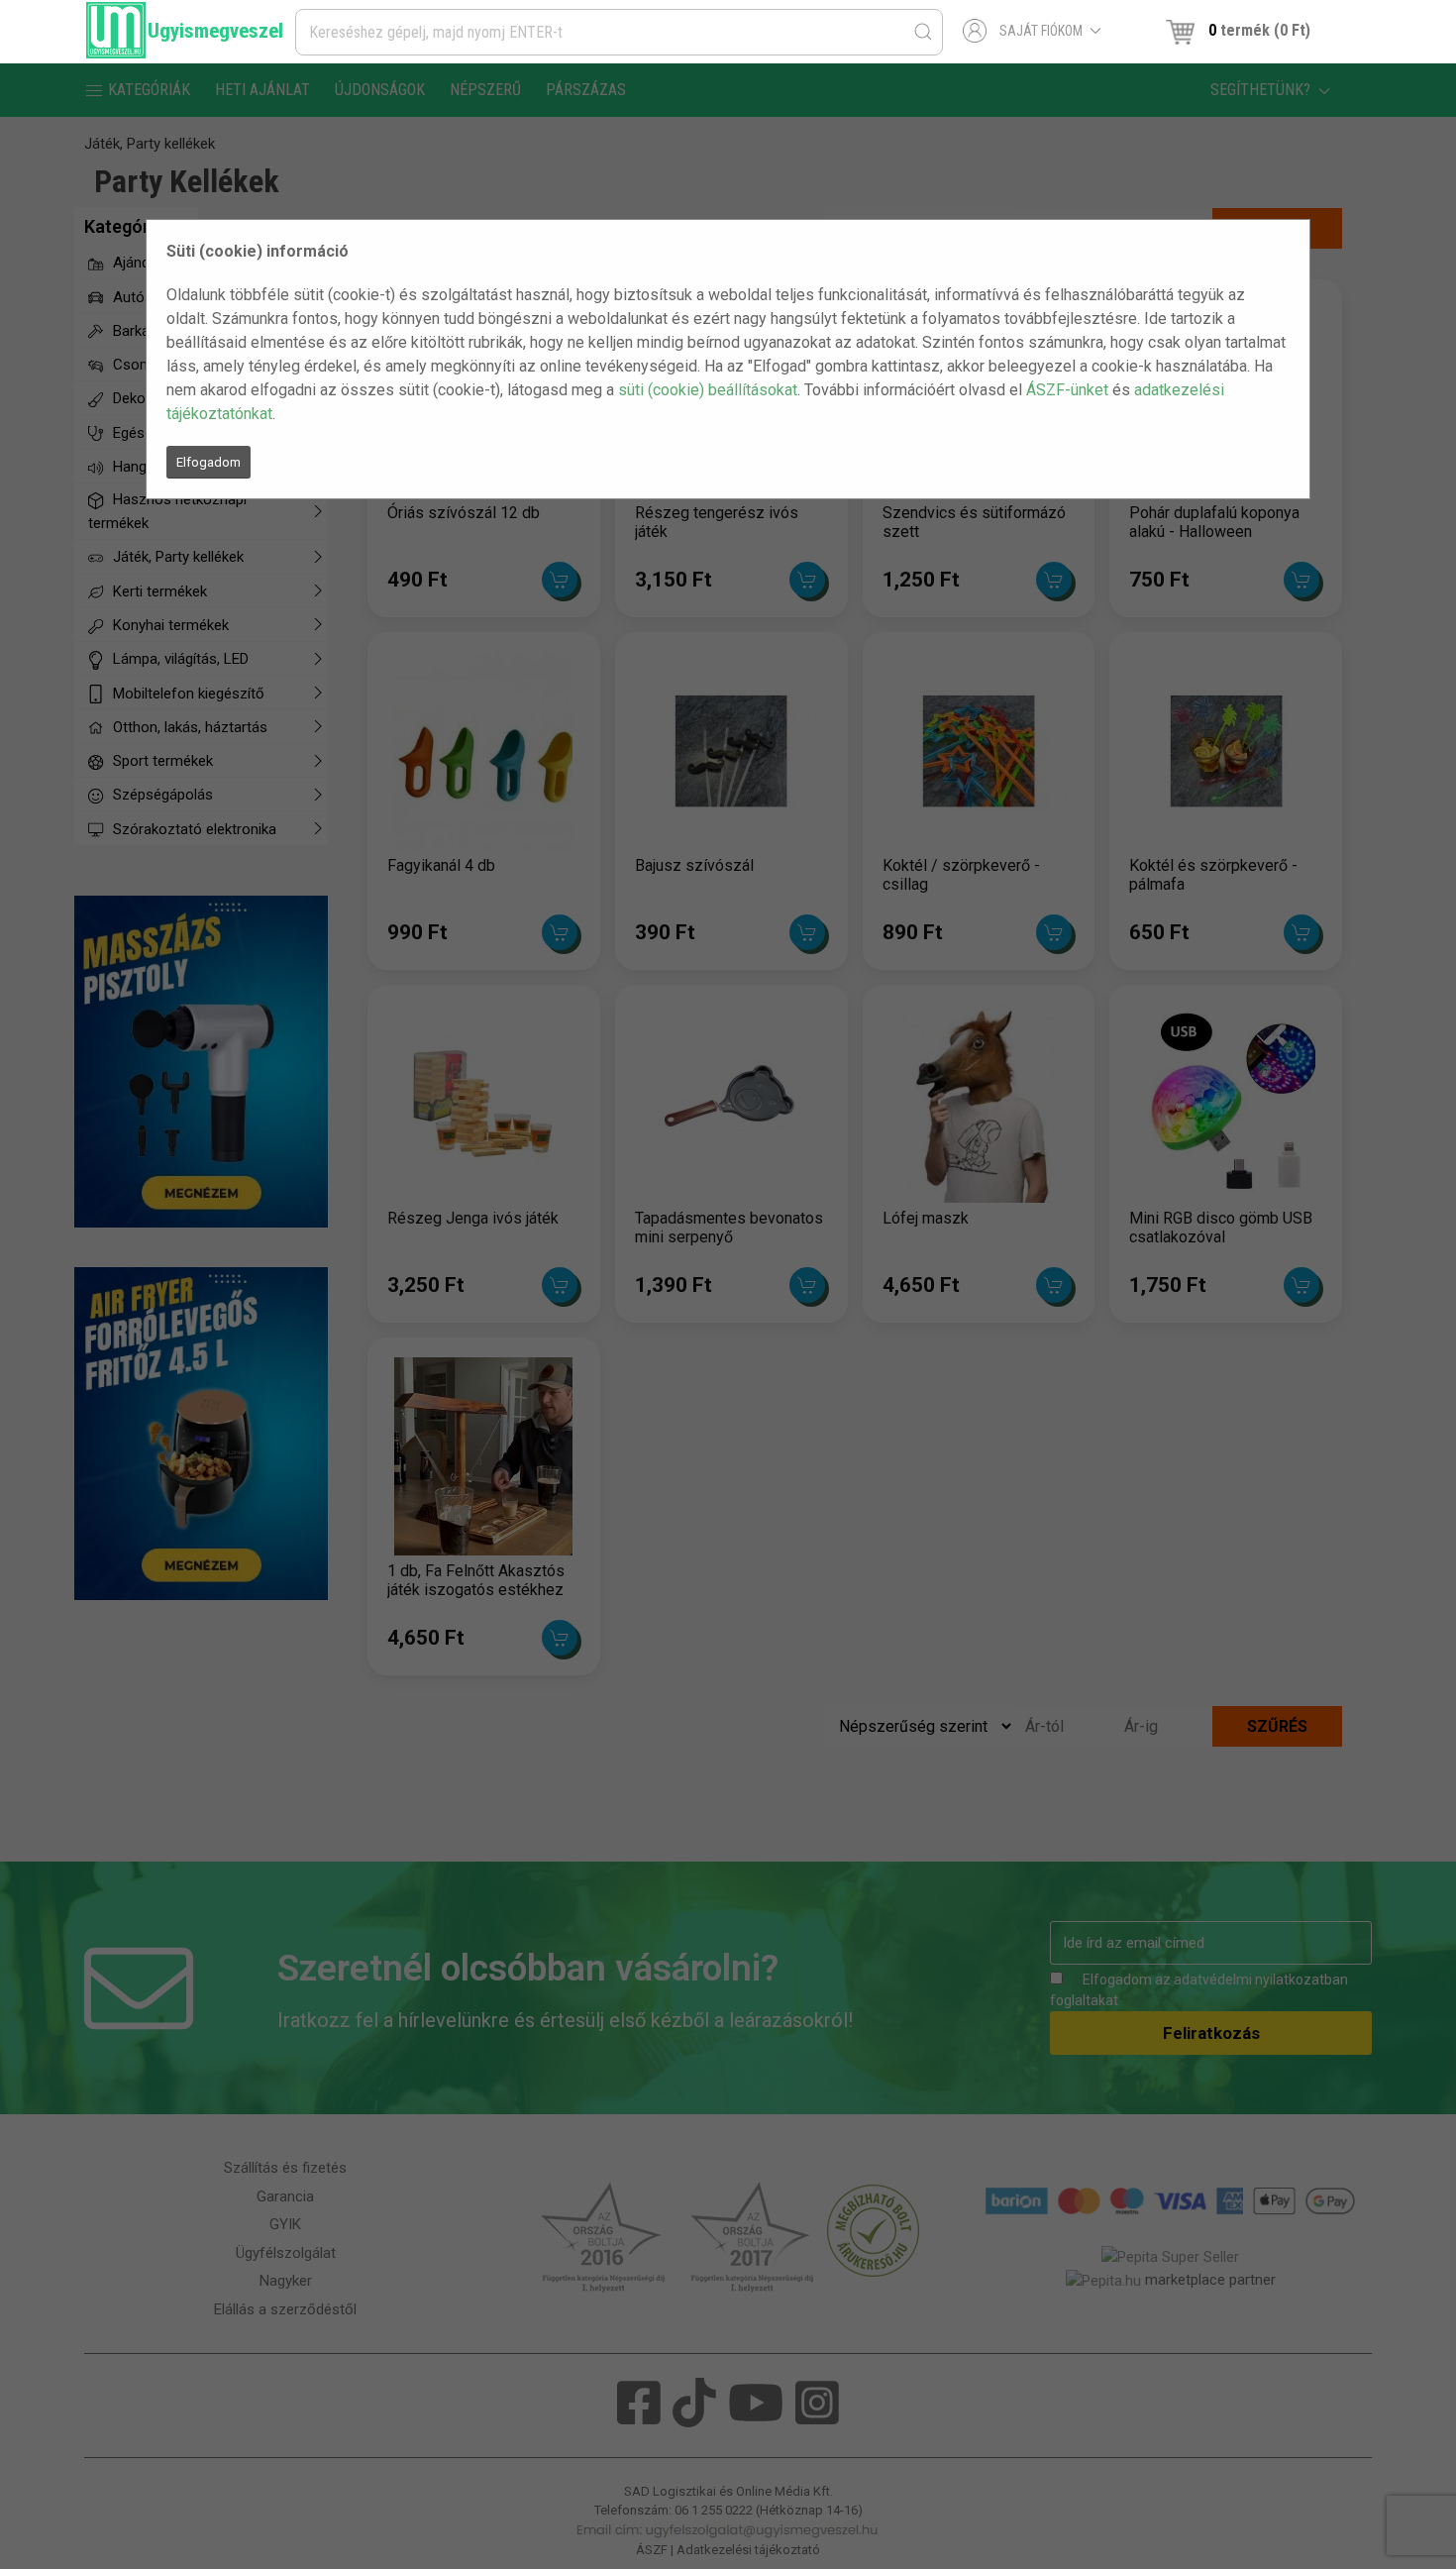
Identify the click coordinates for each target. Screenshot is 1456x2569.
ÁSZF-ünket (1067, 390)
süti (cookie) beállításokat (708, 390)
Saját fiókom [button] (1041, 31)
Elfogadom (208, 462)
